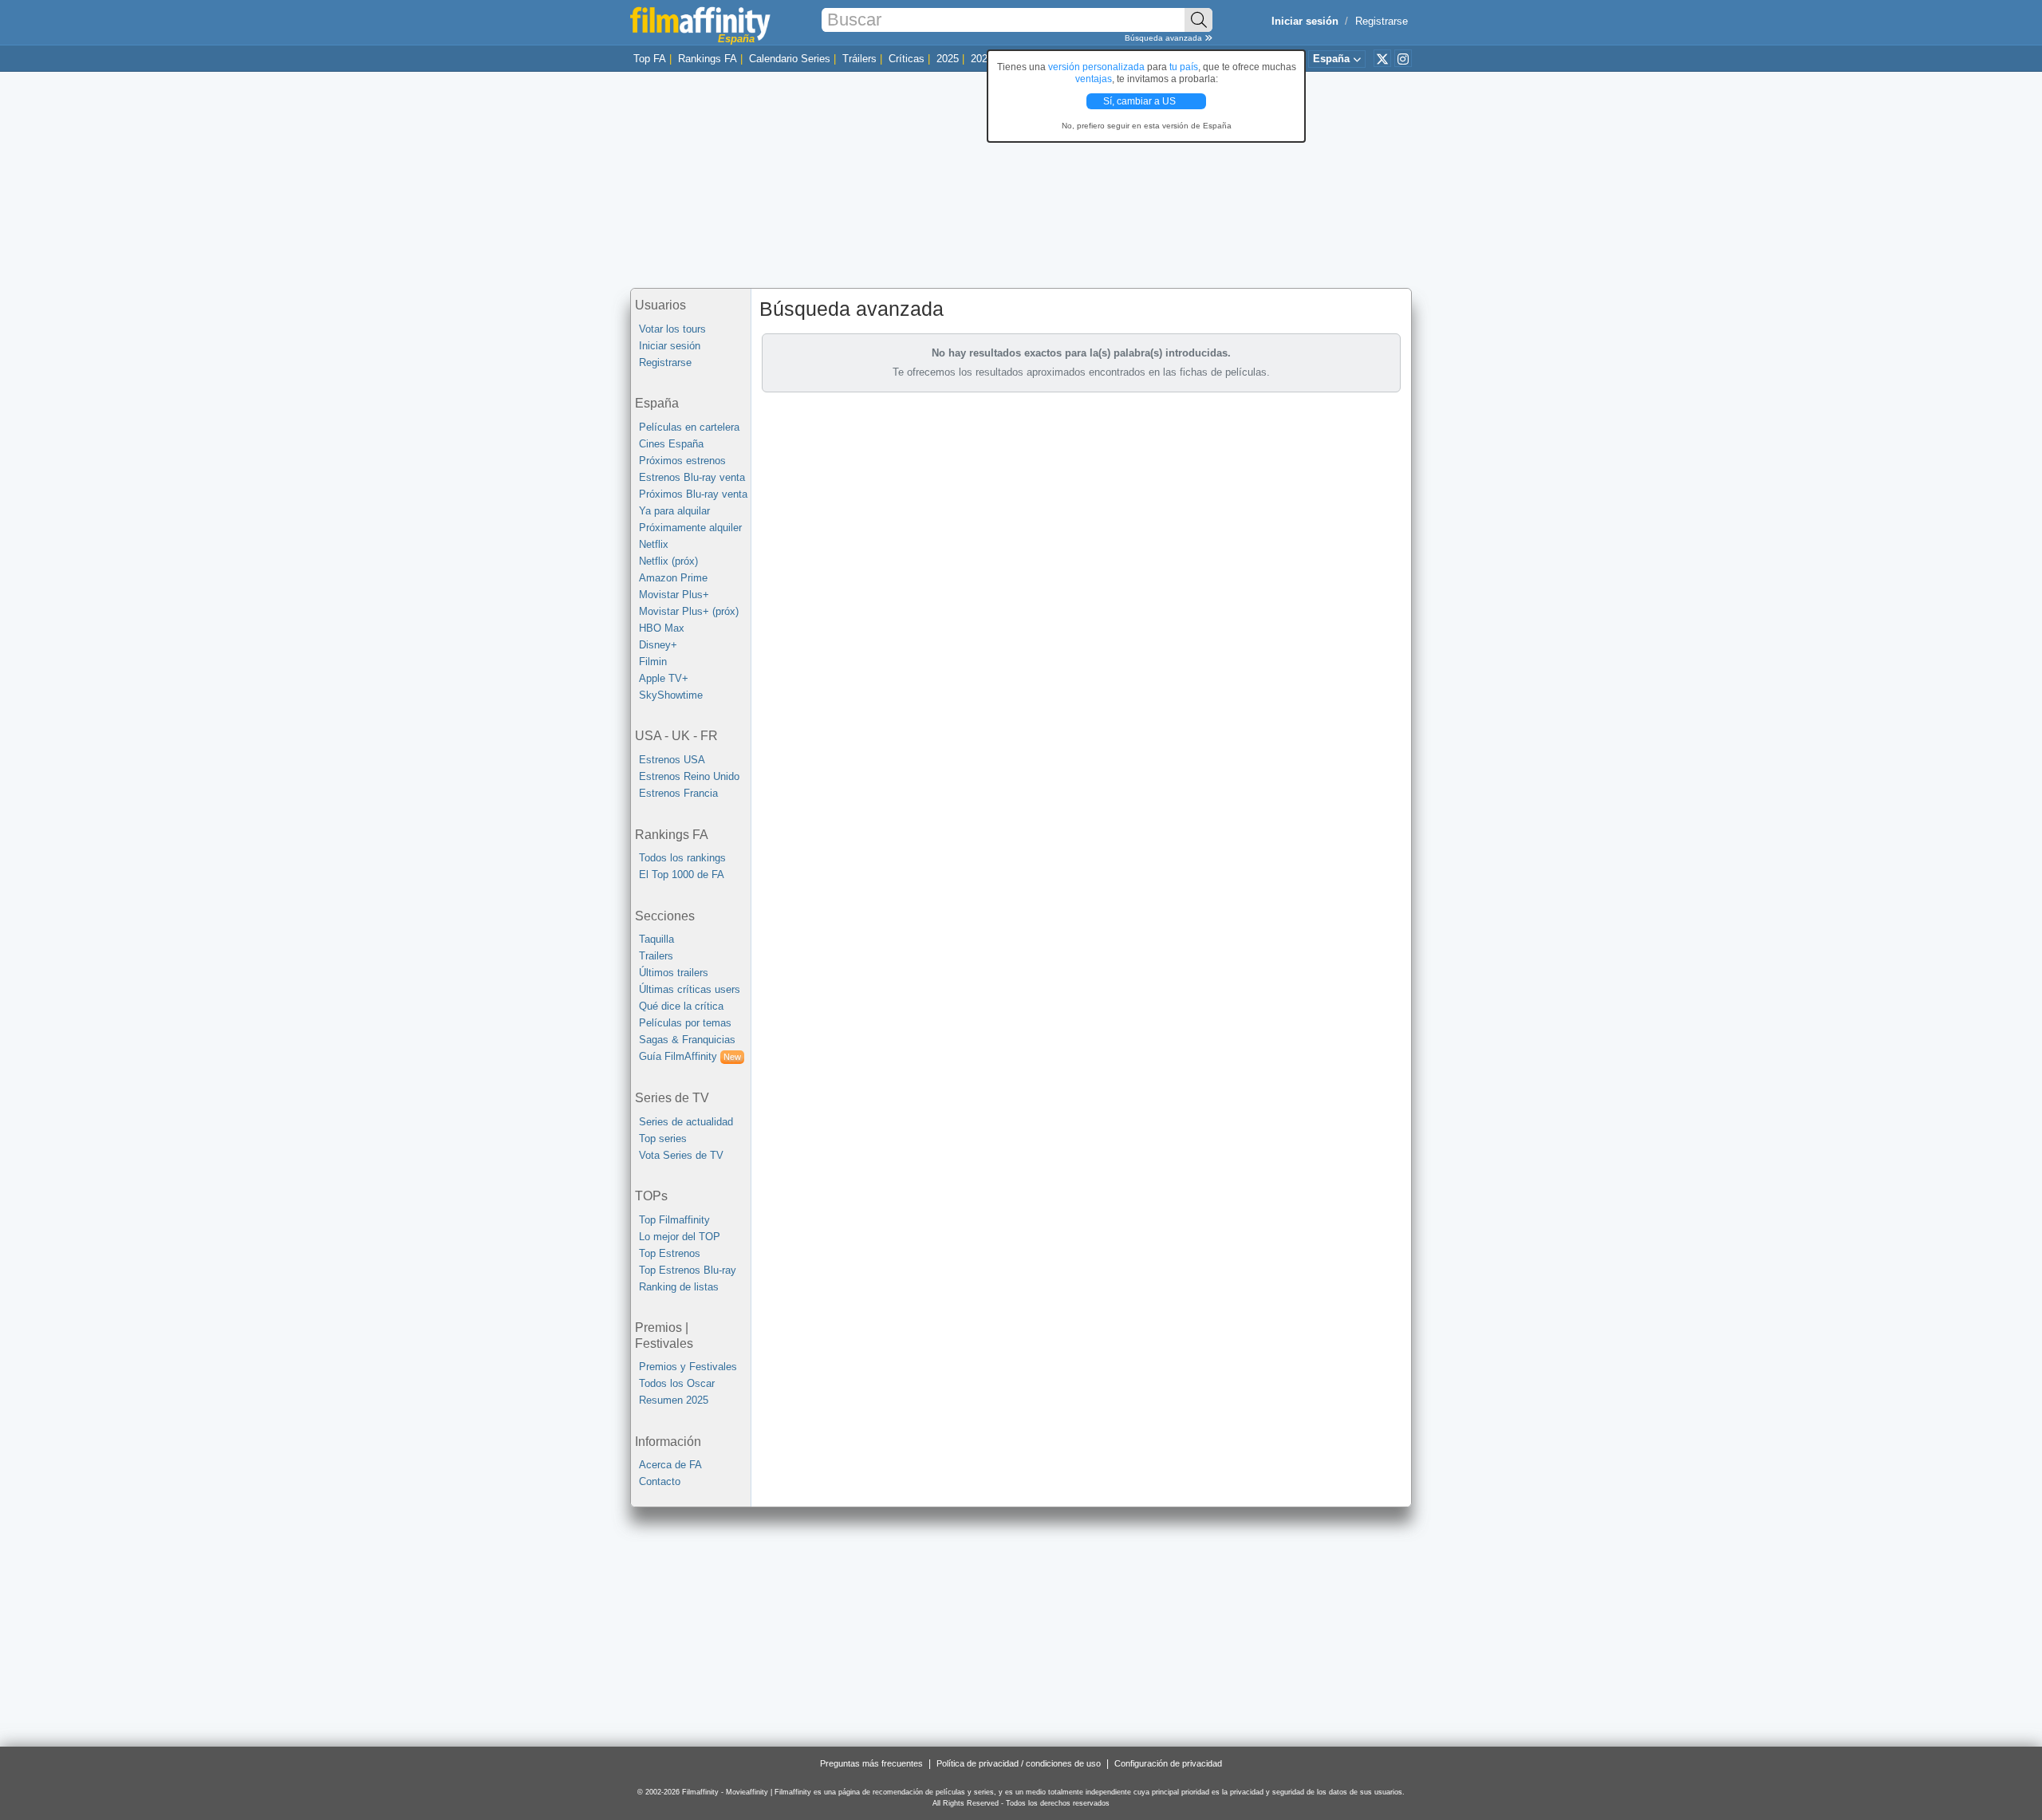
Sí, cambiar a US (1141, 101)
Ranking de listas (679, 1287)
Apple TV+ (664, 678)
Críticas (907, 59)
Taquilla (656, 939)
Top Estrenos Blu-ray (688, 1270)
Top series (663, 1138)
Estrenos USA (672, 760)
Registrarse (1382, 21)
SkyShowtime (671, 695)
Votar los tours (672, 329)
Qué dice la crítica (681, 1006)
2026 (982, 59)
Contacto (660, 1481)
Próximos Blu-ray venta (693, 494)
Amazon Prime (673, 578)
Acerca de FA (670, 1465)
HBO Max (662, 628)
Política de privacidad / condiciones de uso (1019, 1763)
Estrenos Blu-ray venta (692, 477)
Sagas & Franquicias (687, 1040)
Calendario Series (790, 59)
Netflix (654, 544)
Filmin (653, 662)
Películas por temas (685, 1023)
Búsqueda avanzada (1165, 38)
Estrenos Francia (678, 793)
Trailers (656, 956)
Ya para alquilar (674, 511)
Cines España (671, 444)
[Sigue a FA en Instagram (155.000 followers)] (1403, 58)
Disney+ (658, 645)
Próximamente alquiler (690, 528)
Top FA (650, 59)
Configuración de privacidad (1168, 1763)
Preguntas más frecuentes (871, 1763)
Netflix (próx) (668, 561)
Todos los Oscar (677, 1383)
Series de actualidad (686, 1122)
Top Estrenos (670, 1253)
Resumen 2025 (674, 1400)
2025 (948, 59)
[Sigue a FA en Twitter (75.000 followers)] (1382, 58)
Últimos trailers (674, 973)
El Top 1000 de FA (682, 875)
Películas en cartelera (689, 427)
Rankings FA (708, 59)
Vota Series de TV (681, 1155)
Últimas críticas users (690, 989)
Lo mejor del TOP (680, 1237)
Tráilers (859, 59)
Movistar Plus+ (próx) (689, 611)
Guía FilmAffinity (690, 1056)
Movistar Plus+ (674, 595)
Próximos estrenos (682, 461)
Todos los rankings (682, 858)
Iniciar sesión (670, 346)
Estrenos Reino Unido (689, 776)
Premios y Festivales (688, 1367)
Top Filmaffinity (674, 1220)
